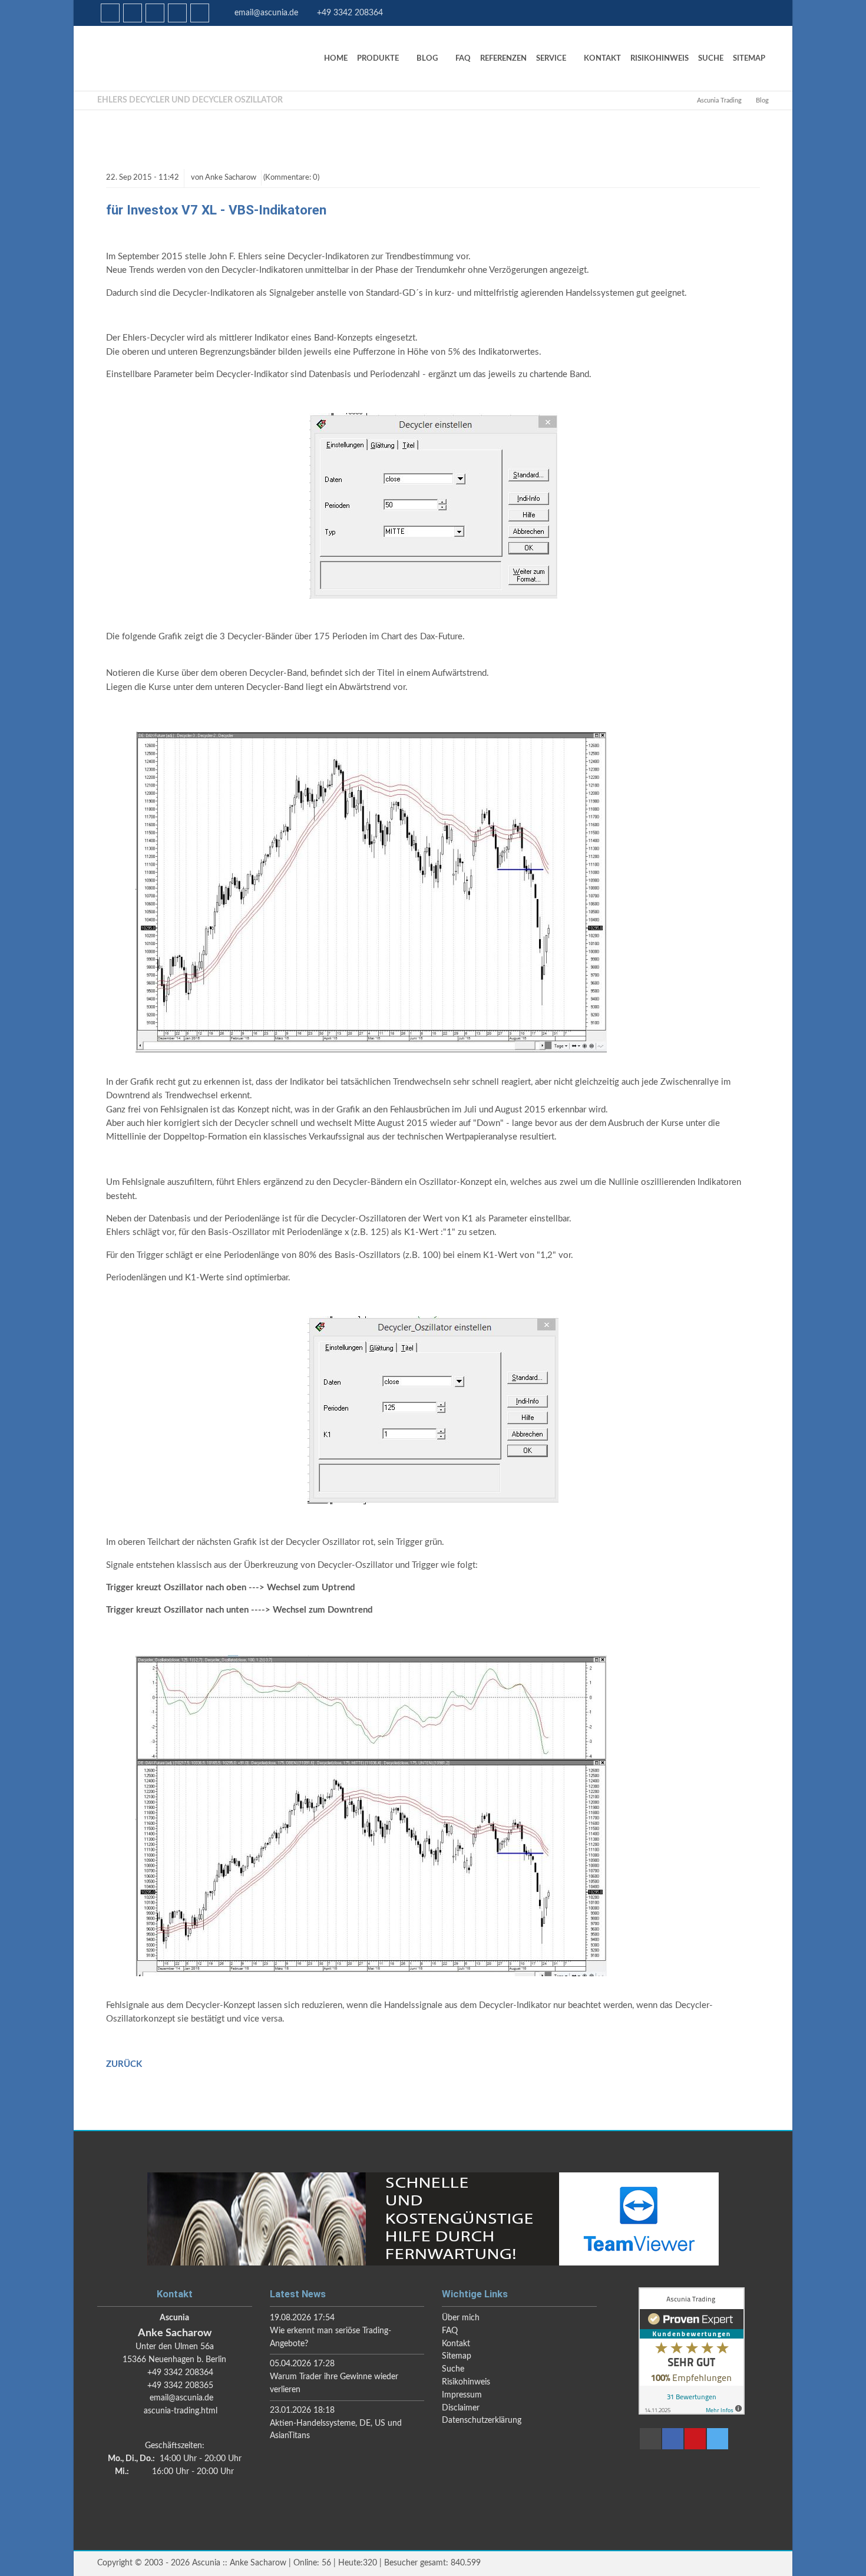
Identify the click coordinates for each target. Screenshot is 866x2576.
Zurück (124, 2064)
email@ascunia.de (266, 13)
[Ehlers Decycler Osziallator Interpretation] (371, 1974)
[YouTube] (177, 13)
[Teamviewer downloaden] (433, 2219)
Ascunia (186, 58)
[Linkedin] (110, 13)
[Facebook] (133, 13)
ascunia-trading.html (181, 2411)
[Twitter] (200, 13)
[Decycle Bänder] (371, 1050)
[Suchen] (155, 13)
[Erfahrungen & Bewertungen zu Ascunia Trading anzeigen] (692, 2412)
